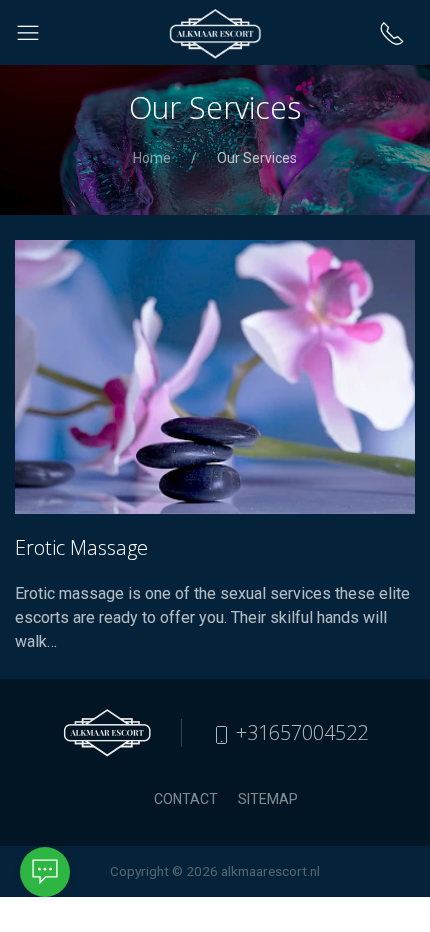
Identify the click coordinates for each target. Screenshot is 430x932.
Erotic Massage (81, 547)
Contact (186, 799)
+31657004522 (299, 732)
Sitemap (268, 799)
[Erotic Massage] (215, 377)
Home (152, 158)
